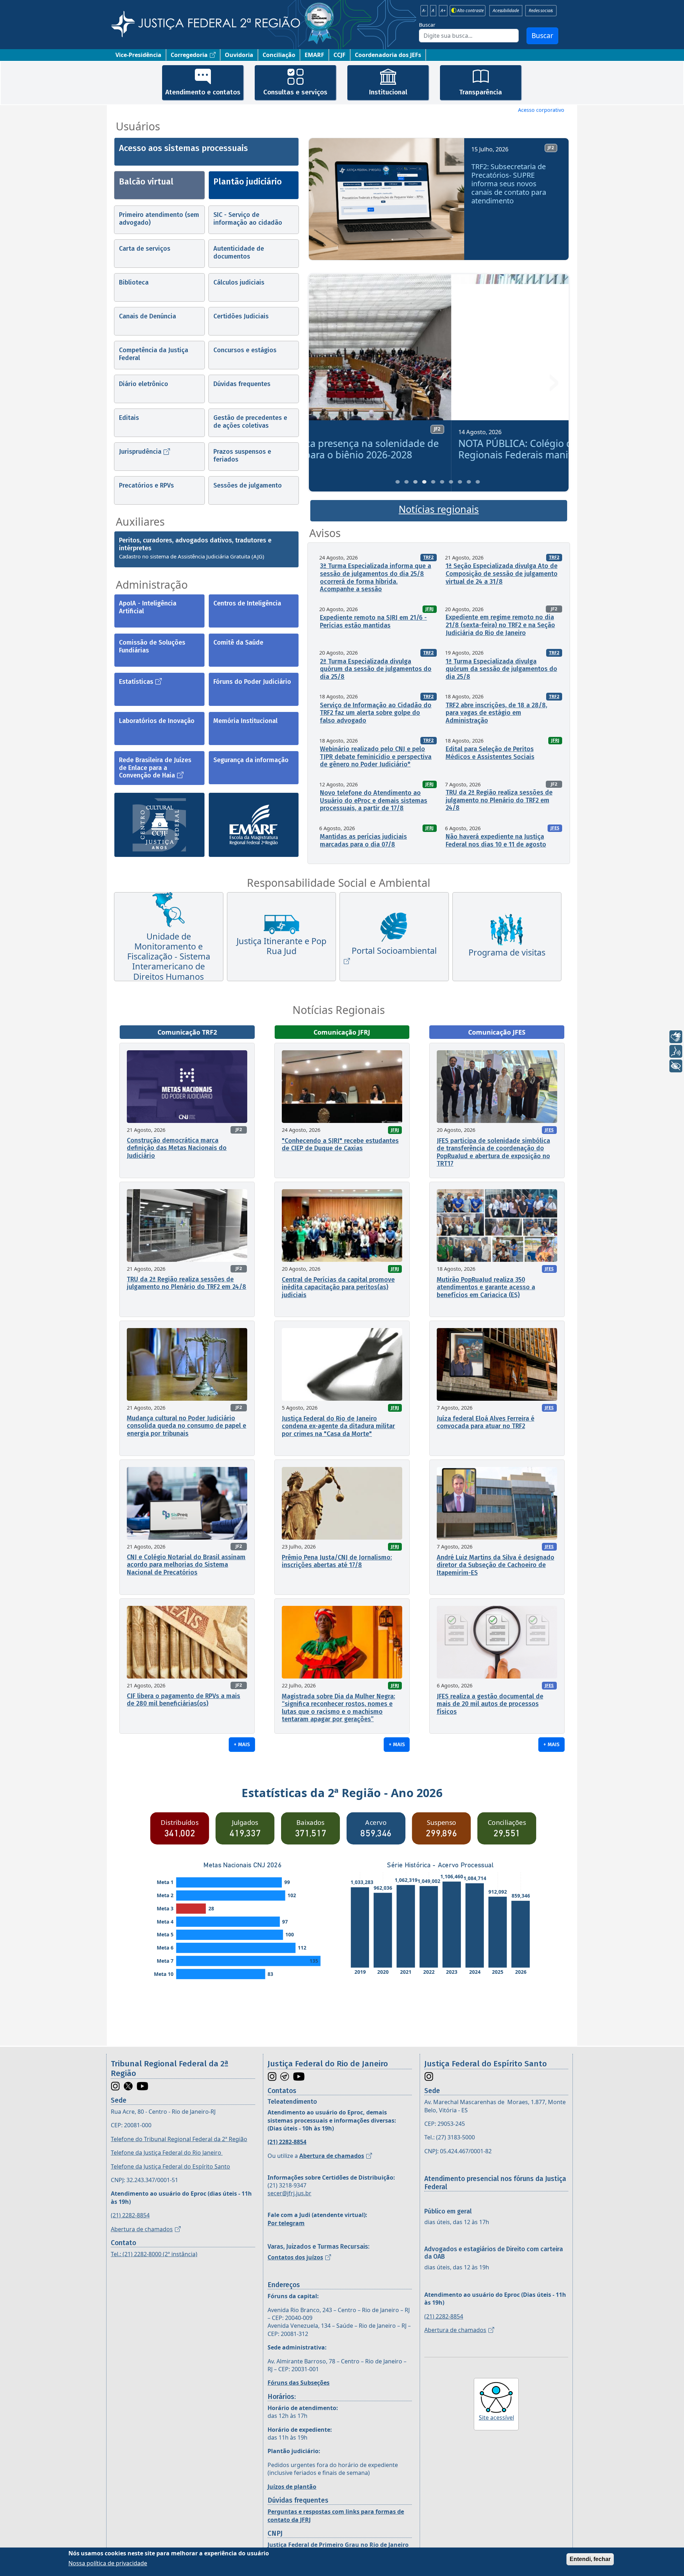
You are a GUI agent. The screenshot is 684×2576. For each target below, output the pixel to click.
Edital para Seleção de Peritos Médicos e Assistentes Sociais (490, 753)
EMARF (314, 55)
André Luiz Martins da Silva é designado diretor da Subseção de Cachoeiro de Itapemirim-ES (496, 1565)
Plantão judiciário (248, 182)
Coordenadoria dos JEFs (388, 55)
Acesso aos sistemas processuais (183, 148)
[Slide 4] (424, 482)
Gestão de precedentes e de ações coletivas (250, 422)
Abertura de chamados (142, 2229)
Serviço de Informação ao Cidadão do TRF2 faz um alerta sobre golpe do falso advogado (376, 713)
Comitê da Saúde (238, 642)
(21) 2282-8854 (130, 2215)
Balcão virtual (146, 182)
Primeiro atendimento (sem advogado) (159, 219)
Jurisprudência (140, 452)
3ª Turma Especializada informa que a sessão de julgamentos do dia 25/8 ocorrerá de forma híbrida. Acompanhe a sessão (375, 577)
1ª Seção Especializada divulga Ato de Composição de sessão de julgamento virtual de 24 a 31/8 (502, 574)
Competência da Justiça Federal (154, 354)
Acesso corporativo (541, 110)
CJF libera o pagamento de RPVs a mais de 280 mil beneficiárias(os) (183, 1700)
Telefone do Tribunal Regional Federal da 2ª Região (179, 2139)
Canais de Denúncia (147, 316)
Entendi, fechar (590, 2559)
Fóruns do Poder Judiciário (252, 682)
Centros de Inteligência (247, 603)
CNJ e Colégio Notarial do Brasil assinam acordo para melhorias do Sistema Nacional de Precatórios (186, 1565)
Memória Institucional (245, 721)
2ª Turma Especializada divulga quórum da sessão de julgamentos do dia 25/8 (376, 669)
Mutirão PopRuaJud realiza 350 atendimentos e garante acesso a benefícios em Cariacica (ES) (486, 1287)
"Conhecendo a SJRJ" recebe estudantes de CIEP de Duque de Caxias (340, 1145)
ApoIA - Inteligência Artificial (148, 607)
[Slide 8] (460, 482)
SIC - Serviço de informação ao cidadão (248, 219)
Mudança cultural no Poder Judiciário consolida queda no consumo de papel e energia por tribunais (186, 1426)
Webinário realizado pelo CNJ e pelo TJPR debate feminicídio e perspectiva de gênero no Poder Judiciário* (376, 757)
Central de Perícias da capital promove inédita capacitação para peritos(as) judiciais (338, 1287)
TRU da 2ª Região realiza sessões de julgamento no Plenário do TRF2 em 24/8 (499, 800)
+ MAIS (242, 1744)
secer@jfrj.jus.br (289, 2193)
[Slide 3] (415, 482)
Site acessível (496, 2418)
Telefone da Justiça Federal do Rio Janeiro (167, 2153)
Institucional (388, 92)
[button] (324, 202)
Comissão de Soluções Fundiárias (152, 646)
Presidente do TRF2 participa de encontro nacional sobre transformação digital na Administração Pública (437, 449)
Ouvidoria (239, 55)
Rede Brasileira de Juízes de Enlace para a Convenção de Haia (155, 768)
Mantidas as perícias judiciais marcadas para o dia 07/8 (363, 841)
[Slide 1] (398, 482)
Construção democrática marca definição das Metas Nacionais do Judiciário (177, 1148)
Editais (129, 418)
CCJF (340, 55)
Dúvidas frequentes (242, 384)
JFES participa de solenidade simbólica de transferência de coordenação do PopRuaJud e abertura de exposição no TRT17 (493, 1152)
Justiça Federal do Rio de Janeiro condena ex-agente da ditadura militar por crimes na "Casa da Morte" (338, 1426)
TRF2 (428, 557)
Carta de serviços (145, 249)
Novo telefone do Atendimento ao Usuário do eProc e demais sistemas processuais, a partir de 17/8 (374, 800)
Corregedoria (189, 55)
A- (424, 11)
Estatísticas (136, 682)
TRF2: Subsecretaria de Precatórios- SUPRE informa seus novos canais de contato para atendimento (509, 184)
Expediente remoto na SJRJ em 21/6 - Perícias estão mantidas (373, 621)
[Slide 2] (406, 482)
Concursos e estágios (245, 350)
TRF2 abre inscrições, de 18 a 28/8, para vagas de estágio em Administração (496, 713)
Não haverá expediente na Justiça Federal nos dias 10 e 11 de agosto (496, 841)
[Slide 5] (433, 482)
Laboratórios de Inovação (157, 721)
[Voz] (676, 1051)
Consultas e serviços (295, 92)
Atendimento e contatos (203, 92)
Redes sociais (541, 11)
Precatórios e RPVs (146, 485)
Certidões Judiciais (241, 316)
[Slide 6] (442, 482)
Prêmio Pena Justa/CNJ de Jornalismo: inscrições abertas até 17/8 (337, 1561)
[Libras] (676, 1037)
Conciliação (279, 55)
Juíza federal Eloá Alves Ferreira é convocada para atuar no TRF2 (486, 1422)
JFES (555, 828)
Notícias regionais (439, 509)
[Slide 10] (478, 482)
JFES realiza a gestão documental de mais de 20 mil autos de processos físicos (490, 1704)
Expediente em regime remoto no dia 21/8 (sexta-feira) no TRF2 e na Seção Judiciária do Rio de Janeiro (500, 625)
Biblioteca (134, 282)
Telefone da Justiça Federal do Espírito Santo (170, 2166)
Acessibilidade (506, 11)
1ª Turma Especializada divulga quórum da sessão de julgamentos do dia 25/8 (501, 669)
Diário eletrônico (144, 384)
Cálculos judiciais (239, 282)
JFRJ (429, 609)
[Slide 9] (469, 482)
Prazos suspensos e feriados (242, 456)
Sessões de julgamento (248, 485)
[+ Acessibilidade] (676, 1066)
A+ (443, 11)
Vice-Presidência (138, 55)
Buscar (427, 25)
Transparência (481, 92)
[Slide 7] (451, 482)
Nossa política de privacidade (108, 2563)
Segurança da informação (251, 760)
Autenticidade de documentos (239, 253)
